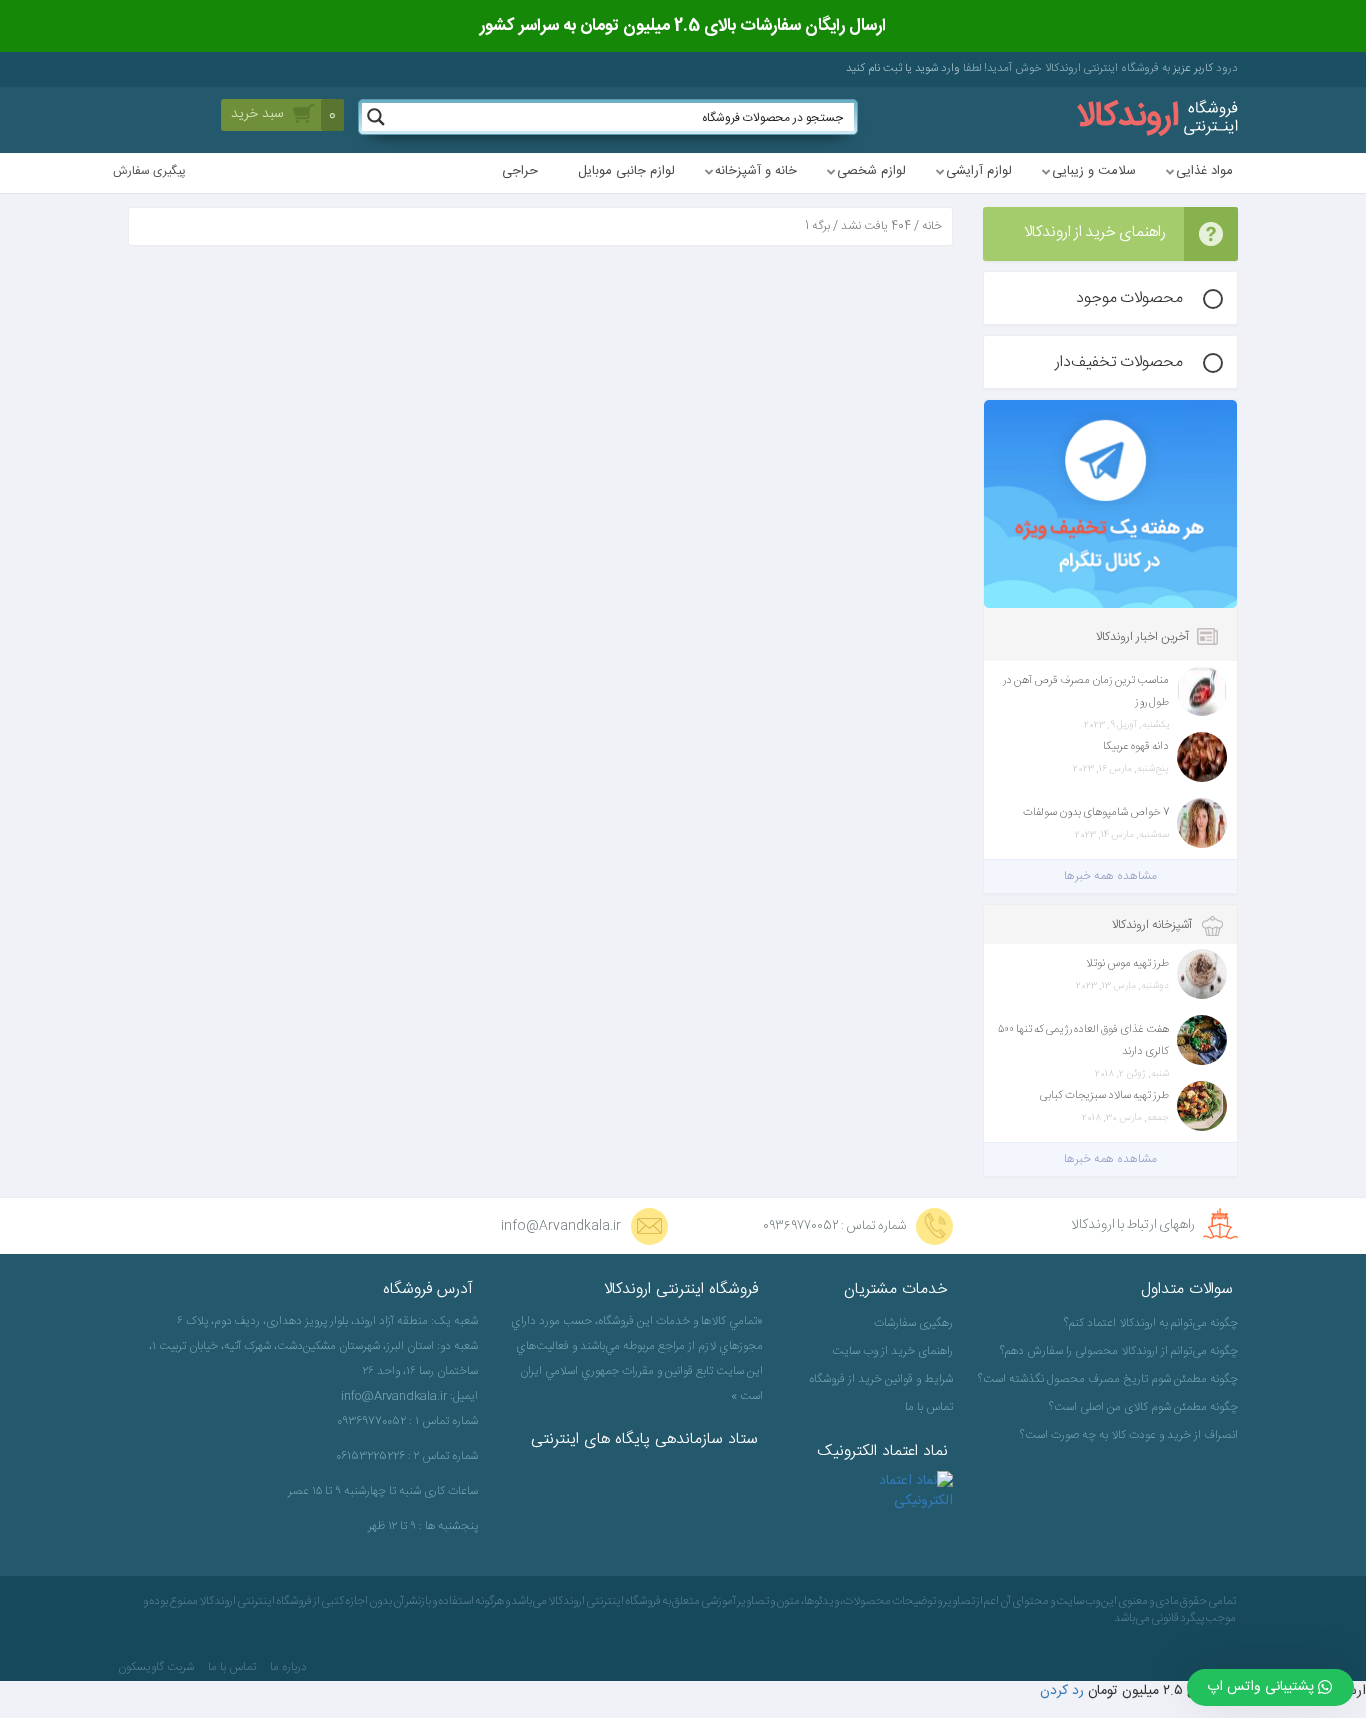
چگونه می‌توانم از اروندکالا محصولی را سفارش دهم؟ (1119, 1351)
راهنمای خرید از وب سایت (892, 1351)
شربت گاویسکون (156, 1667)
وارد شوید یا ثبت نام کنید (903, 68)
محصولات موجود (1129, 298)
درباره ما (288, 1667)
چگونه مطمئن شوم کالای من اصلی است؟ (1143, 1407)
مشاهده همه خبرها (1110, 876)
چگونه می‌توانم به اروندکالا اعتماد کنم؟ (1151, 1323)
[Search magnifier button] (376, 117)
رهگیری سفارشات (913, 1323)
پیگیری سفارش (149, 171)
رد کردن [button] (1062, 1691)
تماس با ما (929, 1407)
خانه (932, 226)
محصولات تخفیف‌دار (1119, 362)
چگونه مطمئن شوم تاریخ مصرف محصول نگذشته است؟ (1110, 1379)
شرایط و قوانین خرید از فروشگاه (881, 1379)
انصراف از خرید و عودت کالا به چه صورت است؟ (1129, 1435)
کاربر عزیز (1191, 68)
